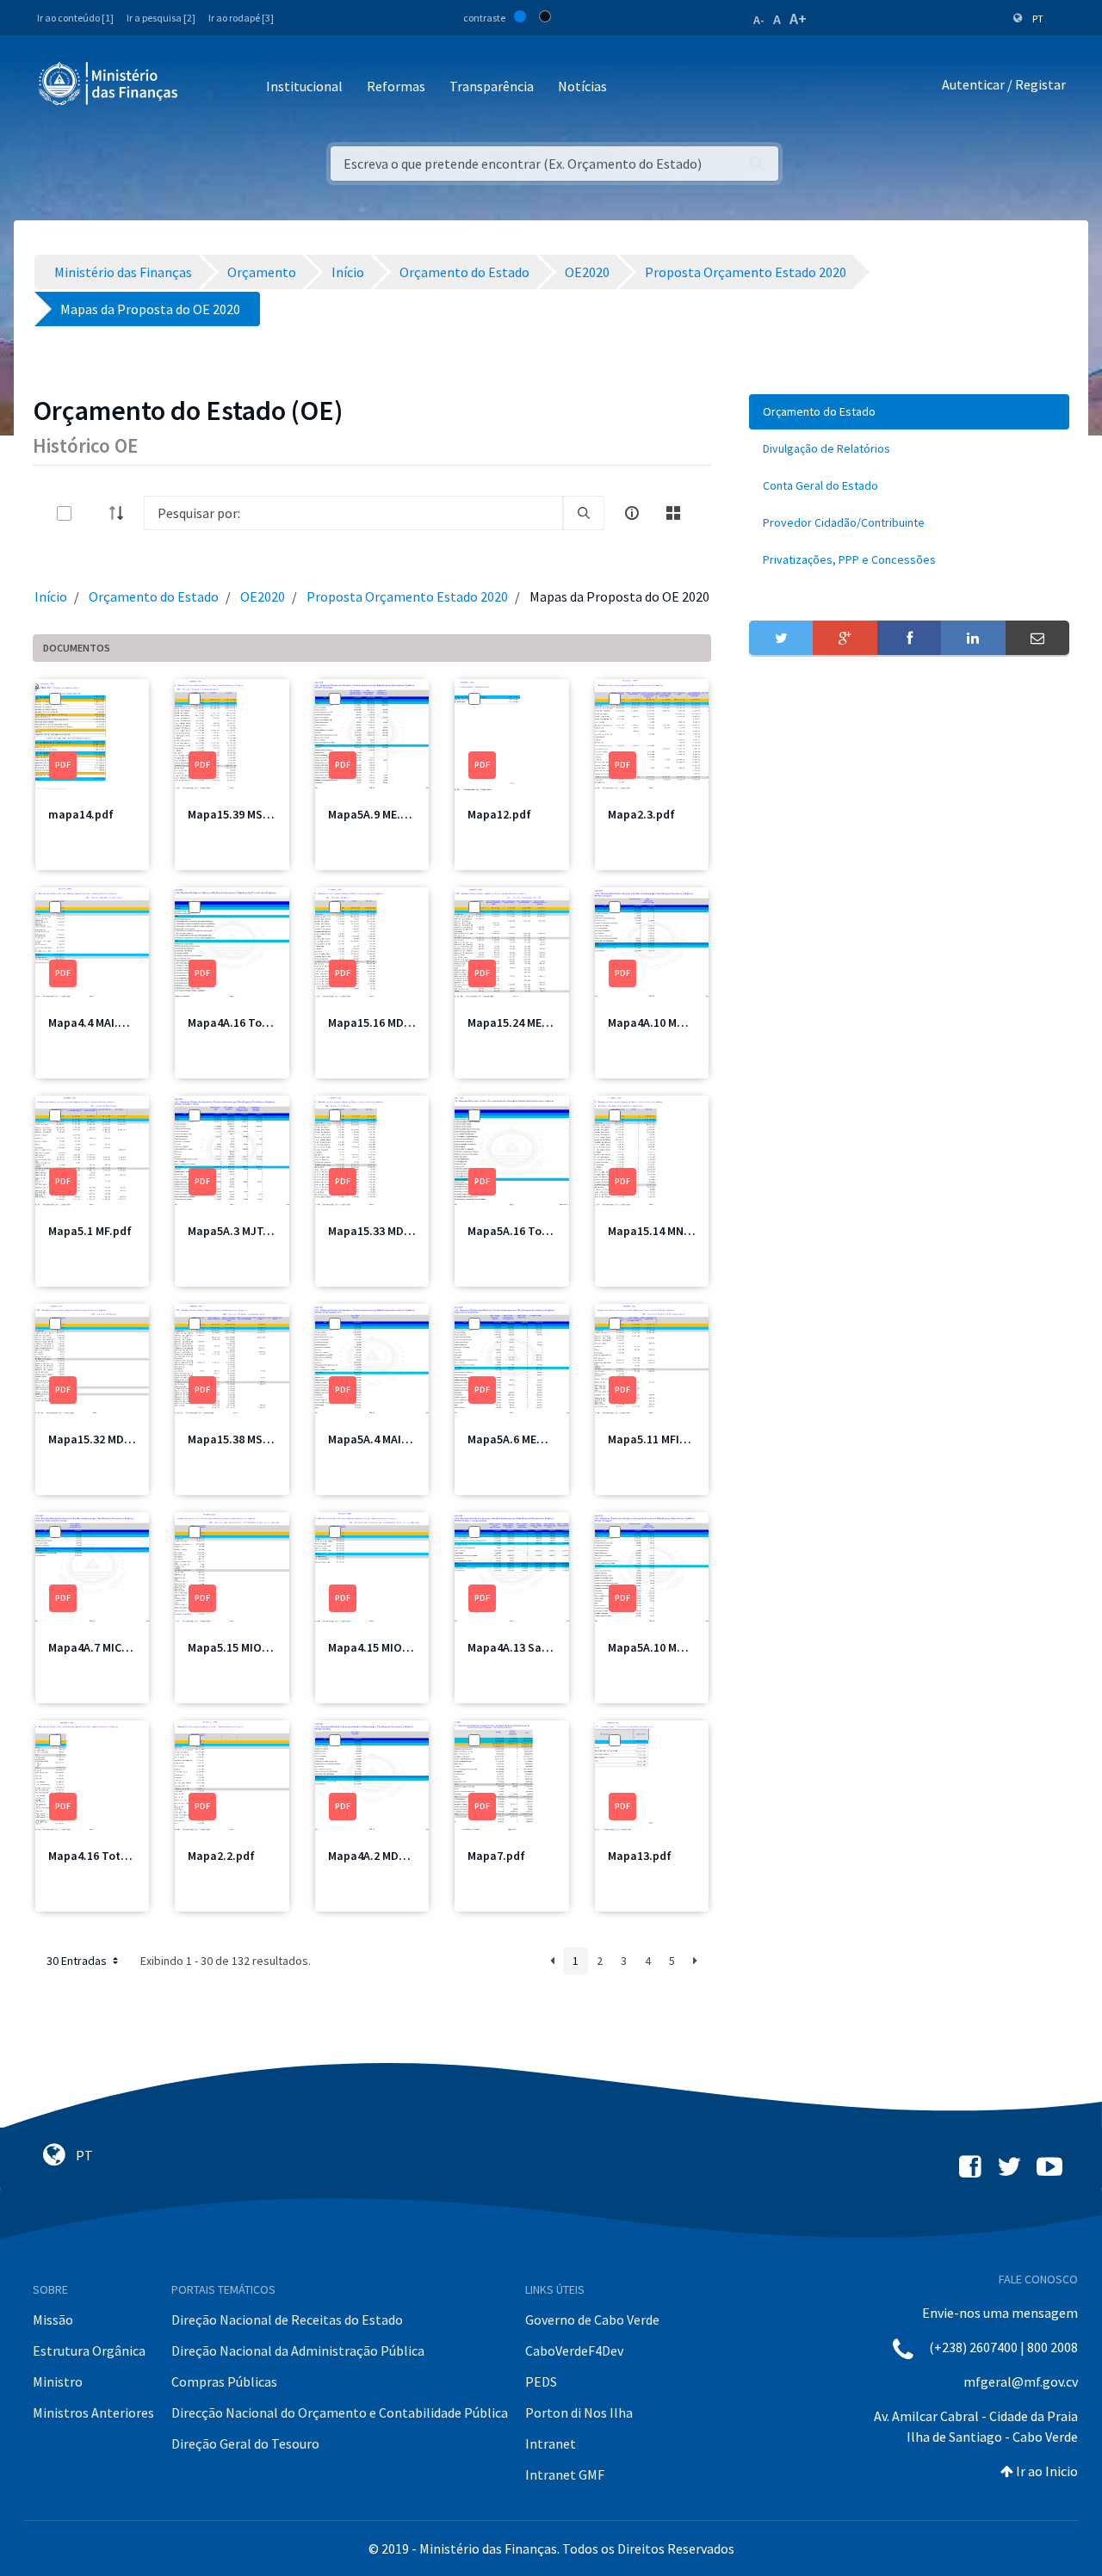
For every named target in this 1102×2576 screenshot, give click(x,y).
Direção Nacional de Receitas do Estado (287, 2320)
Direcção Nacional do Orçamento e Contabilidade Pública (340, 2412)
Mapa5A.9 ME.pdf (374, 814)
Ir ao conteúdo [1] (75, 18)
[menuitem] (909, 412)
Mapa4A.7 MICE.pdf (99, 1647)
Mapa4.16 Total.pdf (101, 1856)
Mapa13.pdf (640, 1856)
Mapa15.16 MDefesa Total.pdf (408, 1022)
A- (759, 20)
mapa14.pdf (81, 814)
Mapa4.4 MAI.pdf (93, 1022)
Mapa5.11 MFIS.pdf (658, 1439)
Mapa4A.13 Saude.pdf (526, 1647)
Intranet (551, 2443)
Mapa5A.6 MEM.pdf (517, 1439)
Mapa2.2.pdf (221, 1856)
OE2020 (263, 596)
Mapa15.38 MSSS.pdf (243, 1439)
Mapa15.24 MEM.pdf (520, 1022)
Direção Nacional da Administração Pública (298, 2351)
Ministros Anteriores (93, 2412)
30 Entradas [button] (78, 1961)
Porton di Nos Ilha (579, 2412)
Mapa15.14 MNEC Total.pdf (679, 1231)
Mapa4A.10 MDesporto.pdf (678, 1022)
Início (51, 596)
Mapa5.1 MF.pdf (90, 1231)
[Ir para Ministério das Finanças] (109, 83)
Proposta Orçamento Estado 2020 (407, 596)
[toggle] (92, 513)
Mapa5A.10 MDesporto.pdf (678, 1647)
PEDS (541, 2381)
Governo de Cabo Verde (592, 2320)
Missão (53, 2320)
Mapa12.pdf (499, 814)
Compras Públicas (224, 2381)
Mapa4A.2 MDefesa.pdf (390, 1856)
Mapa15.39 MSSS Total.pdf (259, 814)
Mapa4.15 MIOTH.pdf (384, 1647)
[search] (584, 513)
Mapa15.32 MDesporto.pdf (118, 1439)
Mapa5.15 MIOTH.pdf (244, 1647)
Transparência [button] (492, 86)
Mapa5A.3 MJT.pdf (236, 1231)
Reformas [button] (396, 86)
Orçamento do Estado (154, 596)
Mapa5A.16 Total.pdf (523, 1231)
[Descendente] (121, 513)
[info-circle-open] (632, 513)
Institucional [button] (304, 86)
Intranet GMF (565, 2474)
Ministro (58, 2381)
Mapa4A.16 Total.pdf (244, 1022)
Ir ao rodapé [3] (241, 18)
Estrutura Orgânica (89, 2351)
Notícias (582, 86)
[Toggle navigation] (205, 87)
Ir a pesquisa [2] (161, 18)
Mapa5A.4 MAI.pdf (376, 1439)
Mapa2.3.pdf (641, 814)
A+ (798, 19)
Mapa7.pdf (496, 1856)
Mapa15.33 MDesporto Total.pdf (414, 1231)
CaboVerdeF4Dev (574, 2351)
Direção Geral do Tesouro (245, 2443)
